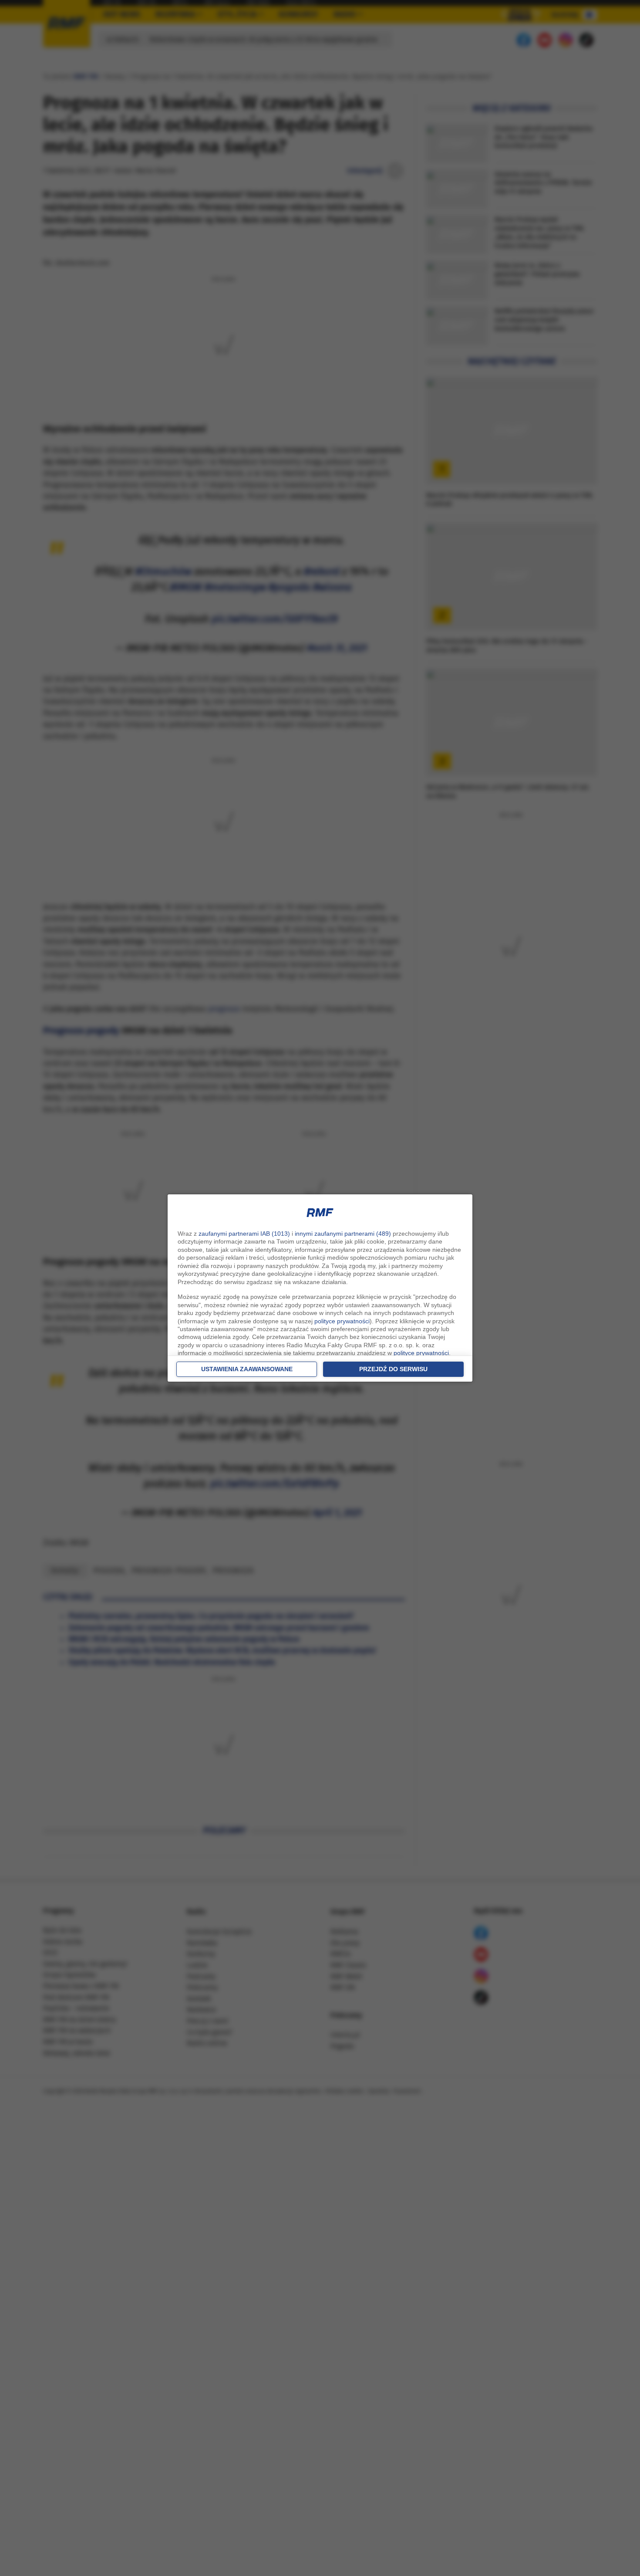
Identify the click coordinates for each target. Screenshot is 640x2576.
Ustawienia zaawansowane (247, 1369)
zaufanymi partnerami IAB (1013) (244, 1234)
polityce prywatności (342, 1321)
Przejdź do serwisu (393, 1369)
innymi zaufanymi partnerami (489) (343, 1234)
